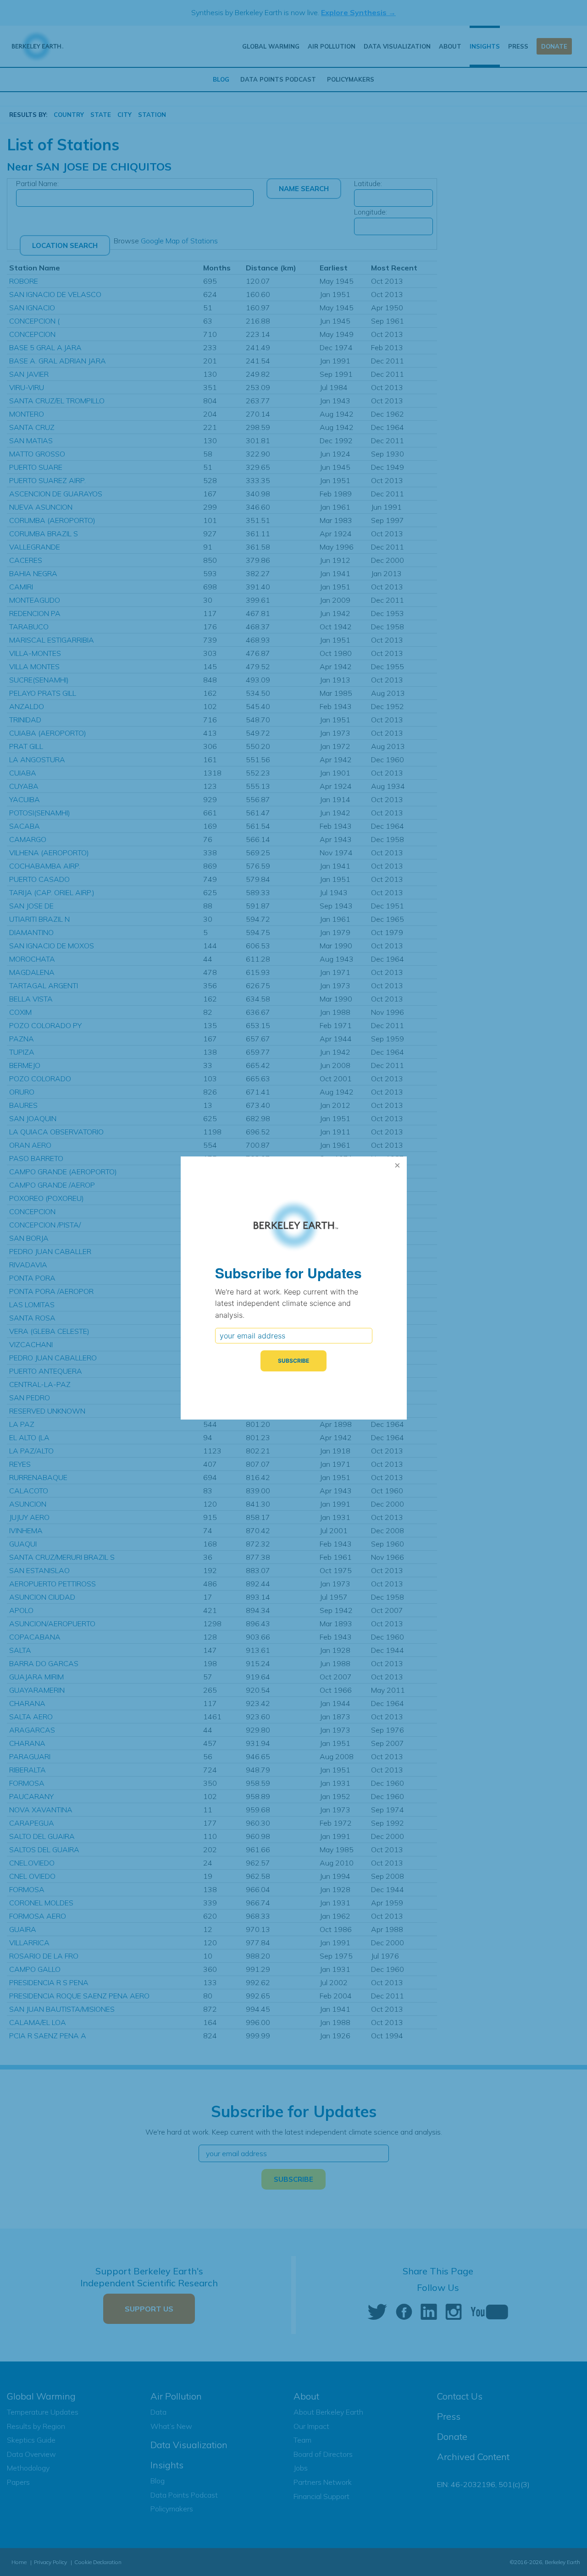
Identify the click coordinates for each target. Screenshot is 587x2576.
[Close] (398, 1166)
